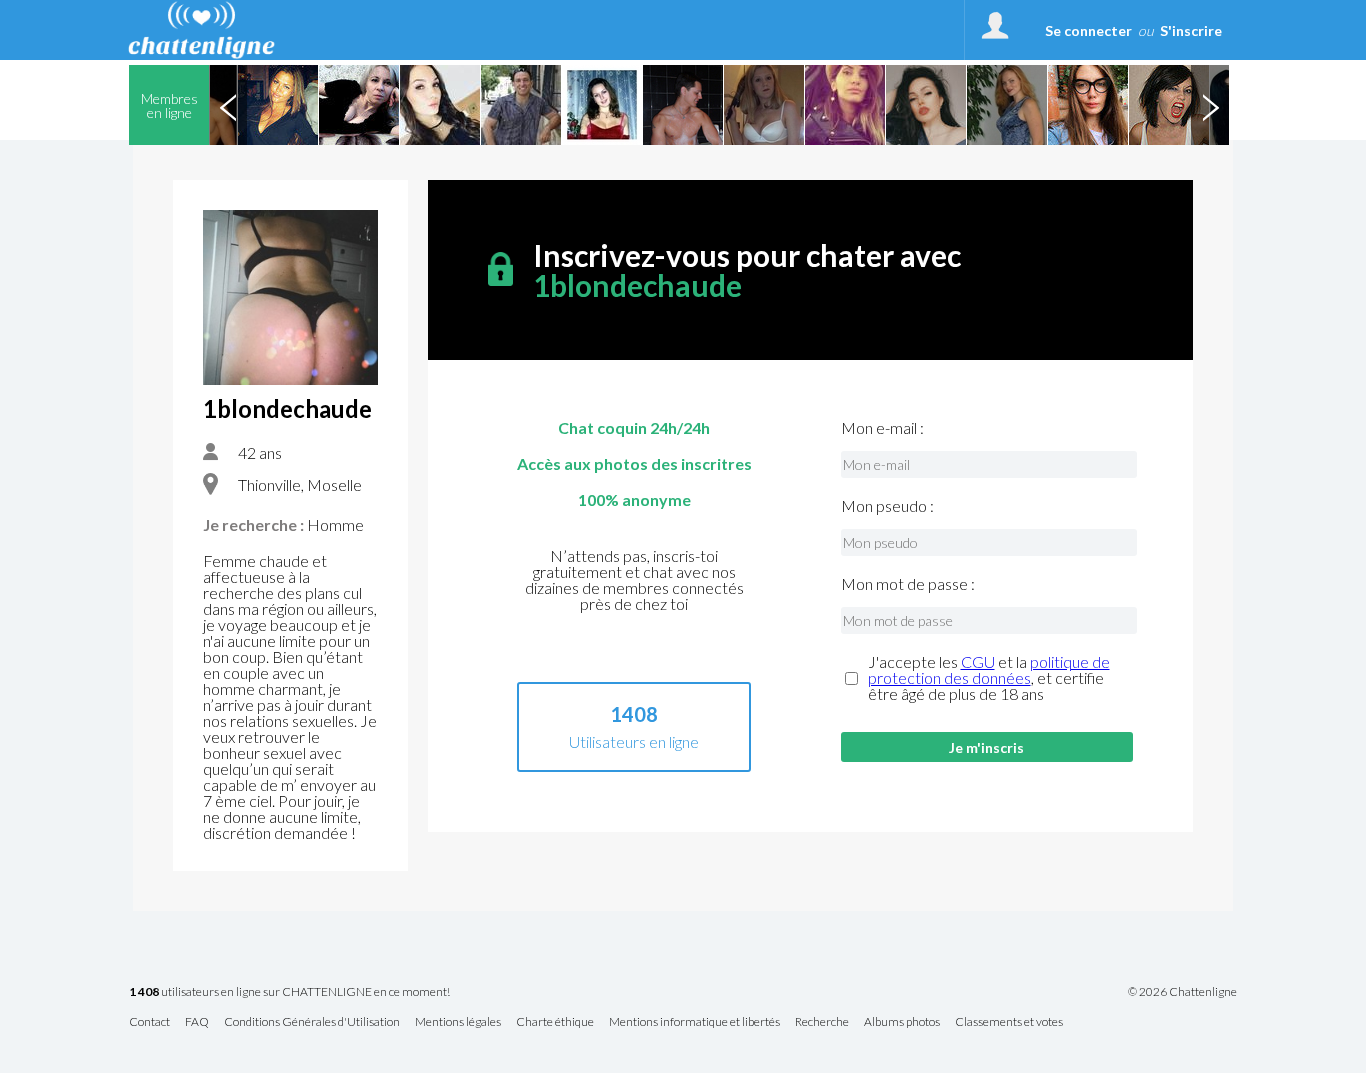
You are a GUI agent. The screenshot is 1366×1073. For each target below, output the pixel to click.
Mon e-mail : (882, 428)
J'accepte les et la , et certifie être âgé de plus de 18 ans (989, 678)
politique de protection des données (989, 669)
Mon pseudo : (887, 506)
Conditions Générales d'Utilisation (312, 1022)
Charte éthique (555, 1022)
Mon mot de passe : (908, 584)
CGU (978, 661)
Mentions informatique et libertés (694, 1022)
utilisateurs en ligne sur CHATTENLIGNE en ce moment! (289, 992)
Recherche (822, 1022)
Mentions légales (458, 1022)
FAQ (197, 1022)
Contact (149, 1022)
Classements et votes (1009, 1022)
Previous (228, 105)
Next (1210, 105)
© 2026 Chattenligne (1182, 992)
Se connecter (1088, 30)
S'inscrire (1191, 30)
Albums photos (902, 1022)
